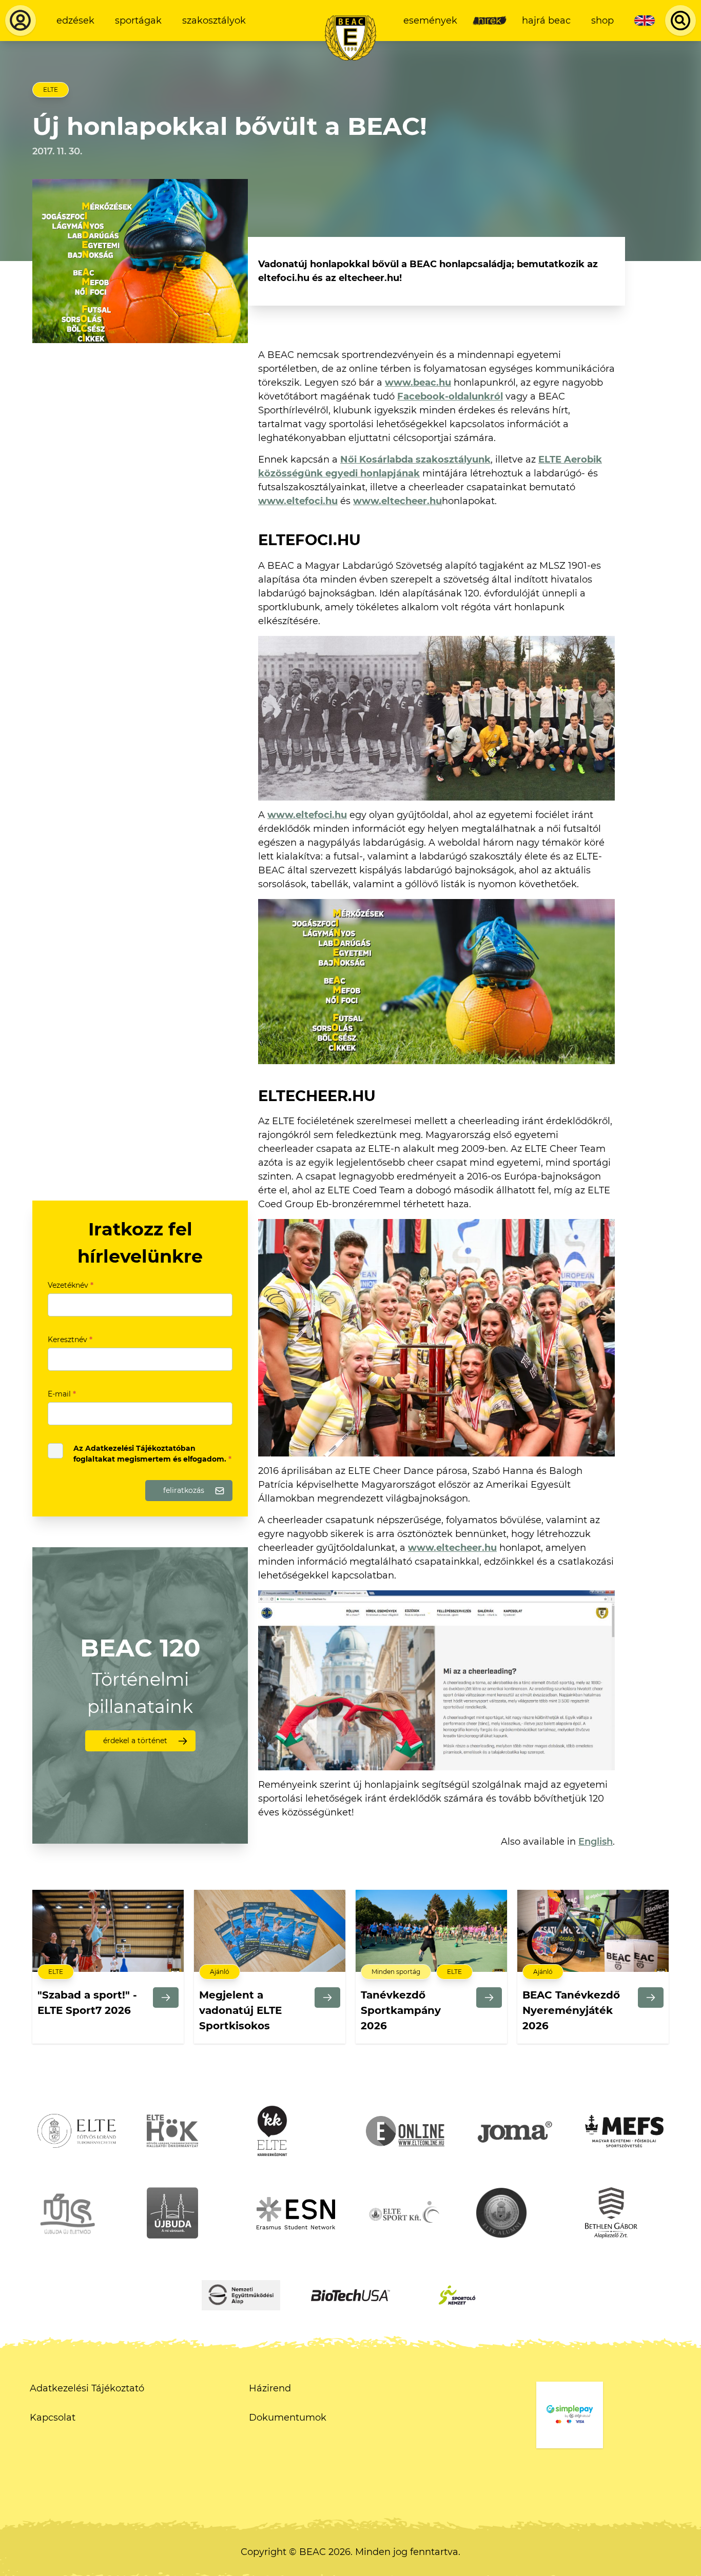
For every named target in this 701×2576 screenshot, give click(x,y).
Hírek (490, 21)
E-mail (62, 1394)
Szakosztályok (214, 21)
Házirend (270, 2388)
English (596, 1842)
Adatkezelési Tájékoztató (87, 2388)
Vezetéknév (71, 1285)
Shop (602, 21)
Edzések (75, 21)
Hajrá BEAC (546, 21)
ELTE (51, 89)
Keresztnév (70, 1340)
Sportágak (138, 21)
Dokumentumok (288, 2418)
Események (430, 21)
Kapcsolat (53, 2418)
